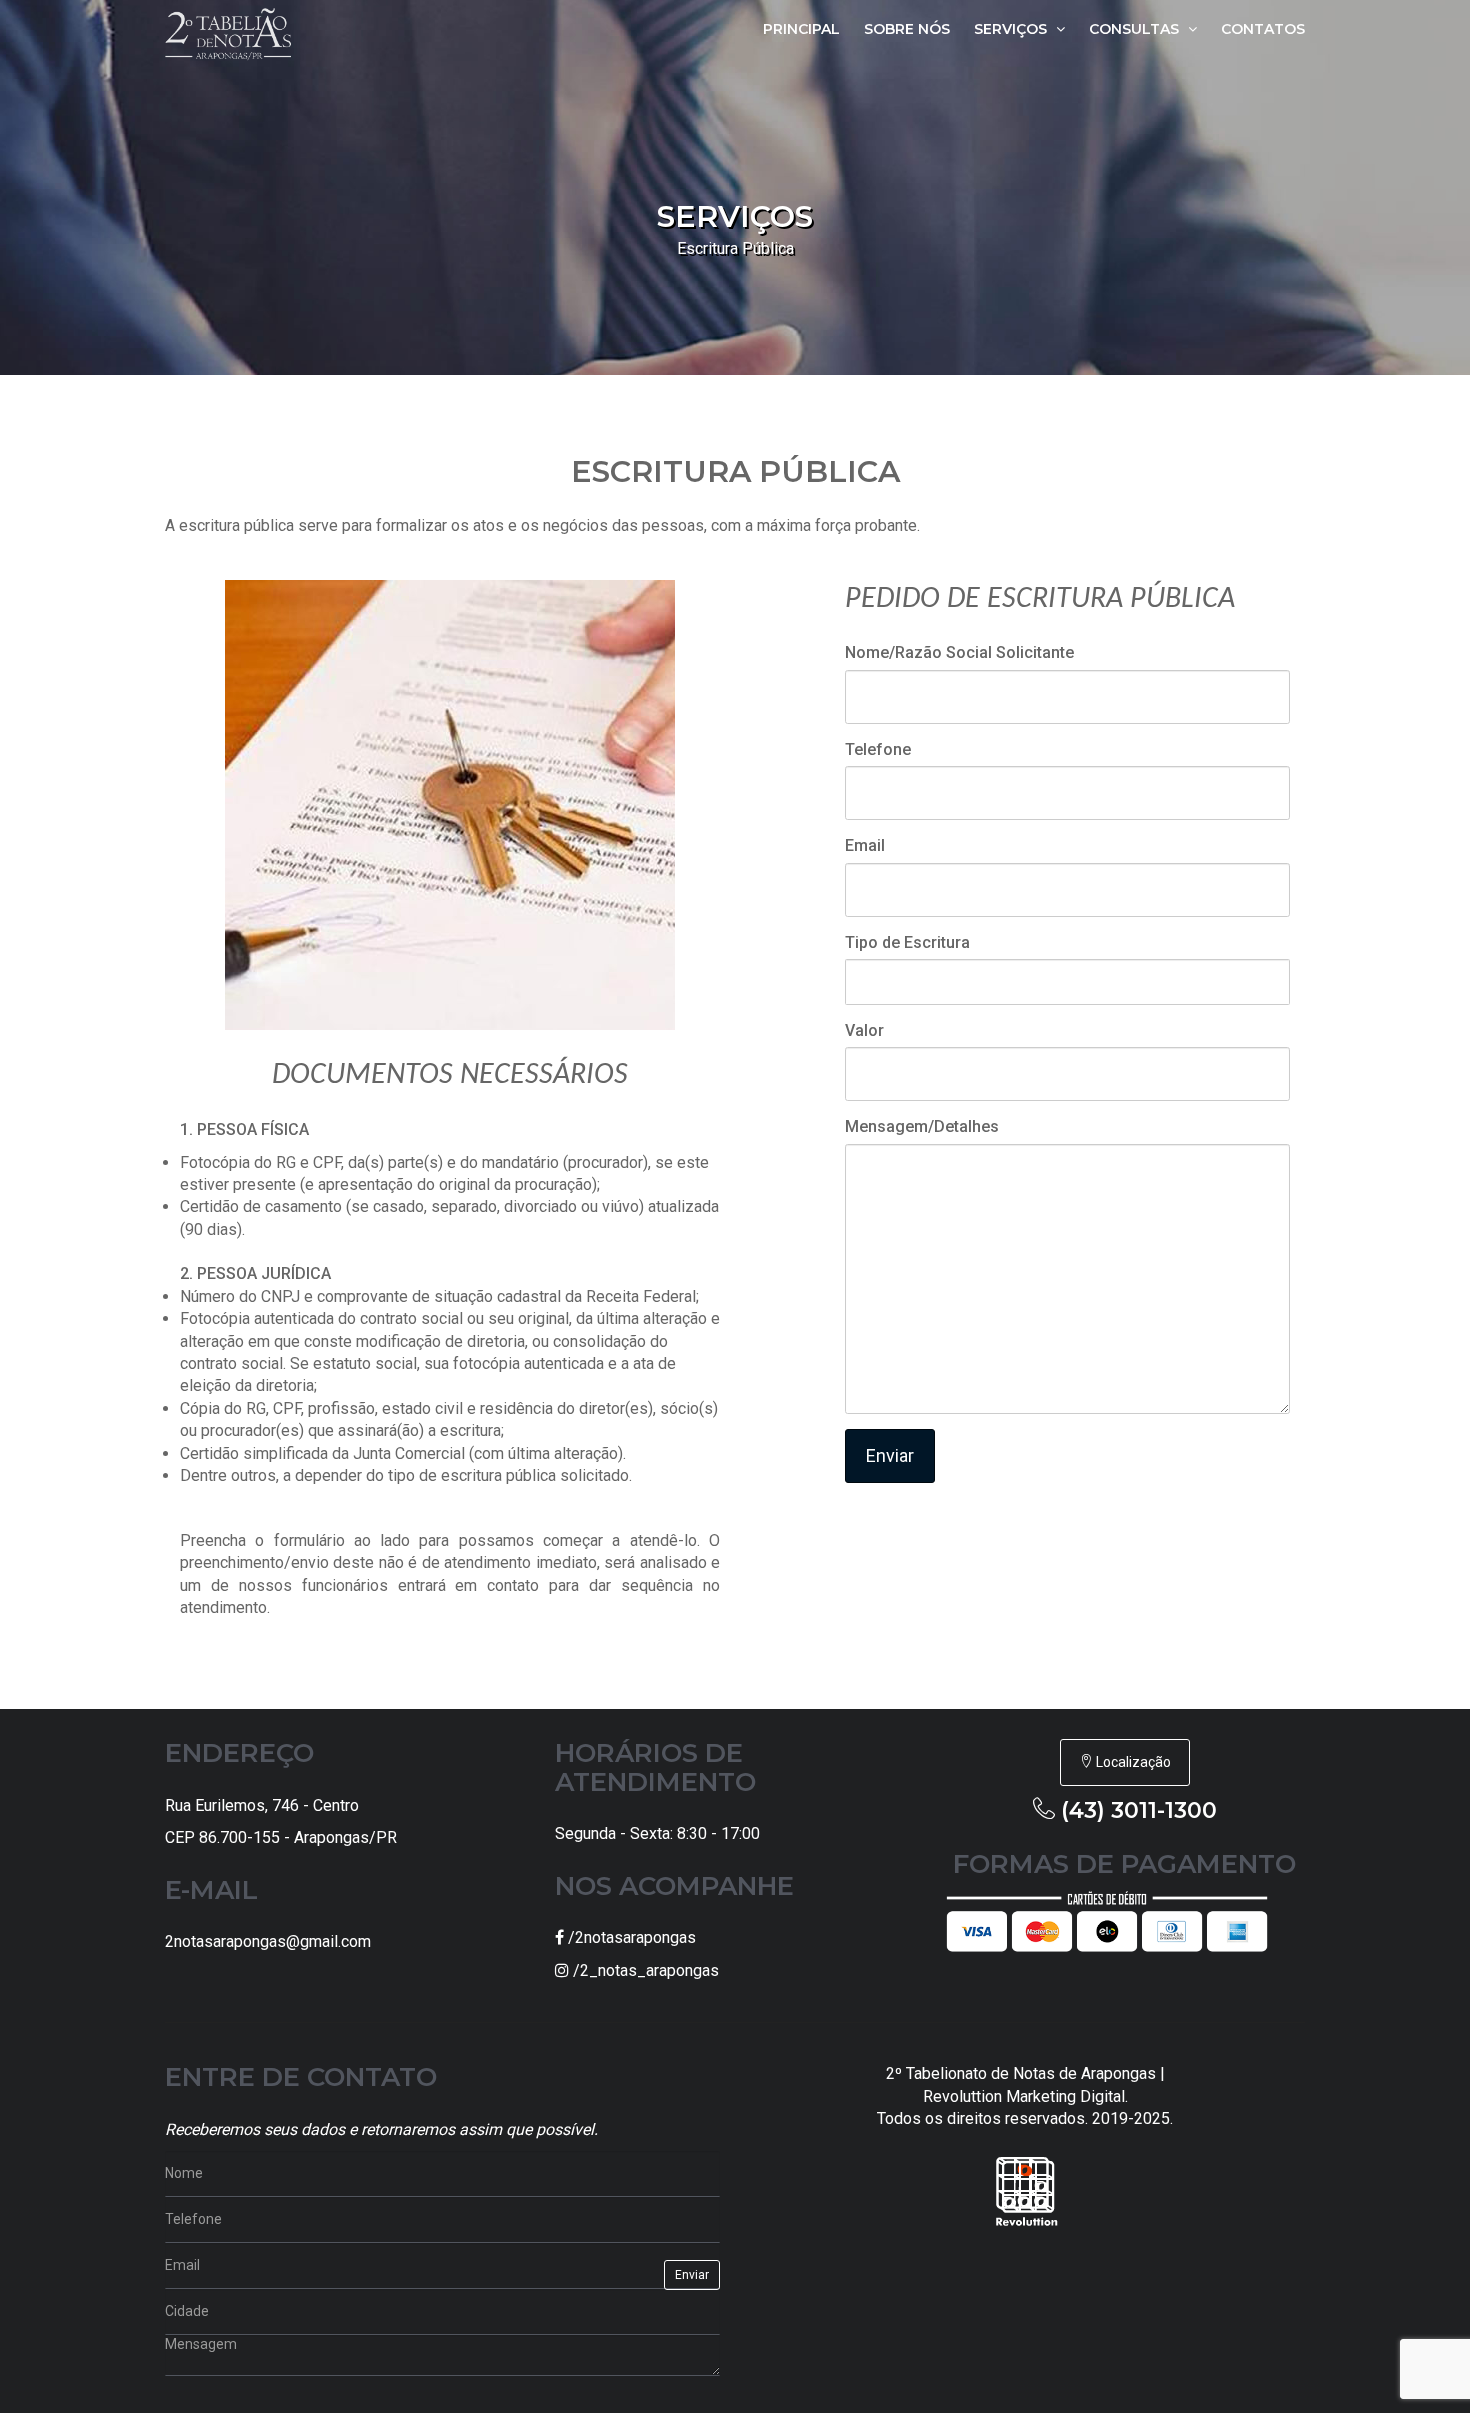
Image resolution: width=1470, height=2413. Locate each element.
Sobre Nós (907, 29)
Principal (801, 29)
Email (865, 845)
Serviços (1012, 29)
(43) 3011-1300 (1139, 1810)
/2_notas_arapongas (644, 1970)
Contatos (1263, 29)
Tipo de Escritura (907, 942)
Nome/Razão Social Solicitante (959, 652)
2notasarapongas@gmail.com (268, 1941)
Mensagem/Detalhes (922, 1126)
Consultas (1136, 29)
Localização (1132, 1762)
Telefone (878, 749)
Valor (864, 1030)
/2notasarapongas (630, 1937)
